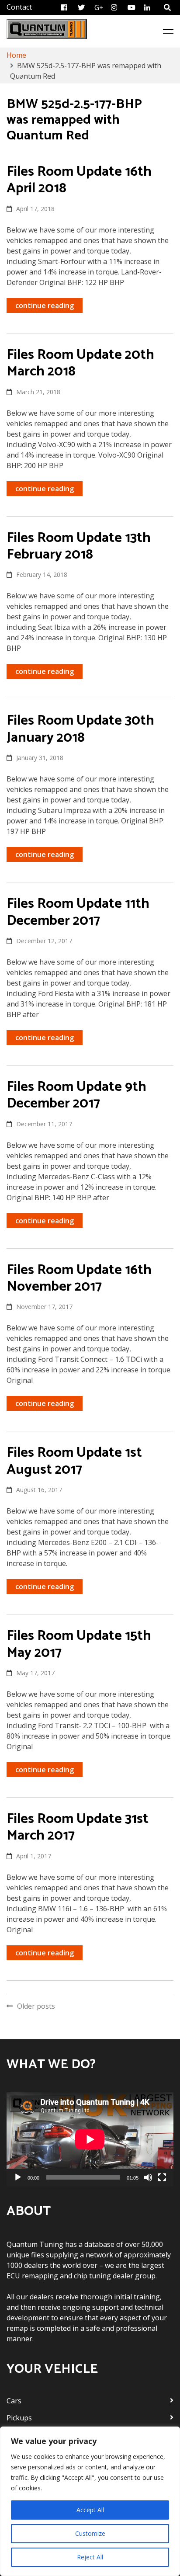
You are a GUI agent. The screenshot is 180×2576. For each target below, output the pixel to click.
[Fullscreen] (162, 2177)
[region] (90, 2501)
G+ (99, 7)
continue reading (45, 306)
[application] (90, 2139)
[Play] (18, 2177)
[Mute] (148, 2177)
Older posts (36, 2006)
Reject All (90, 2557)
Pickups (19, 2418)
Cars (14, 2401)
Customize (90, 2533)
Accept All (90, 2510)
